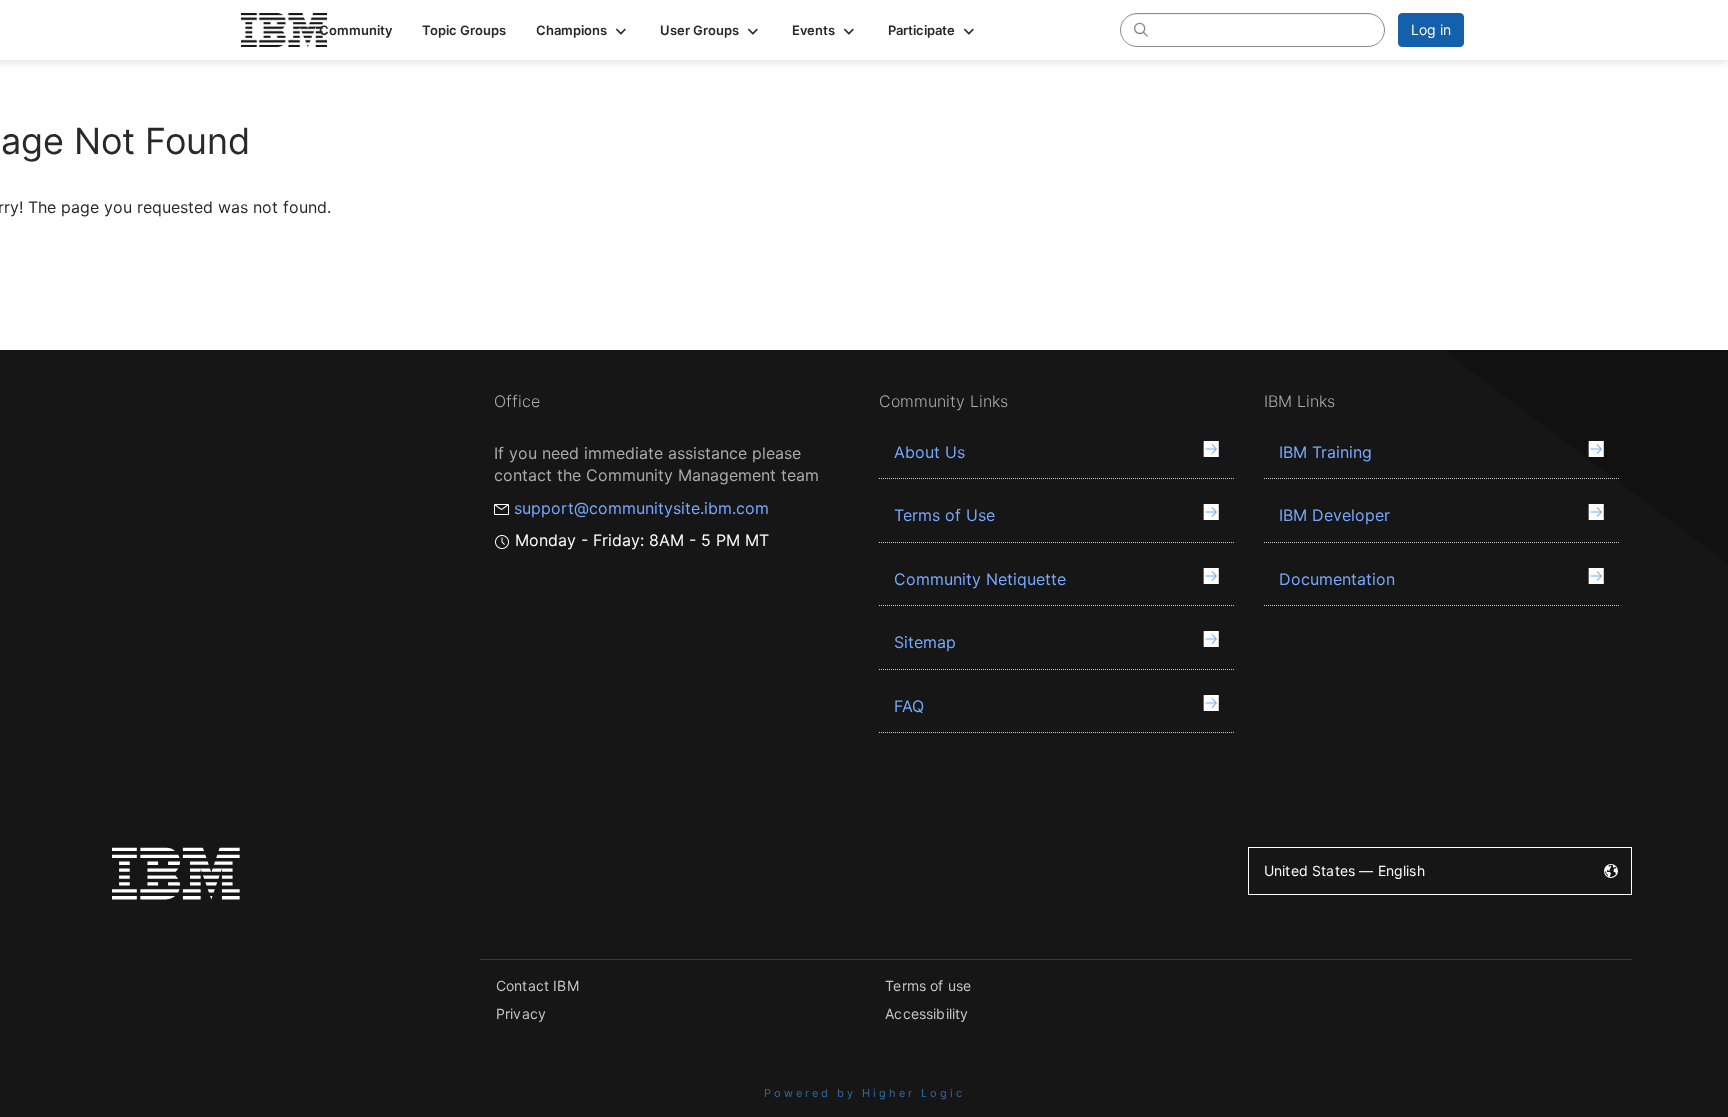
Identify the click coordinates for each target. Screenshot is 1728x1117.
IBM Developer (1334, 515)
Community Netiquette (980, 579)
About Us (929, 452)
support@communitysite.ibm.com (641, 508)
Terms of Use (944, 515)
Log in (1431, 29)
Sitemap (925, 642)
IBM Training (1325, 452)
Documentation (1337, 579)
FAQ (909, 706)
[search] (1141, 29)
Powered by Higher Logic (864, 1093)
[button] (583, 30)
